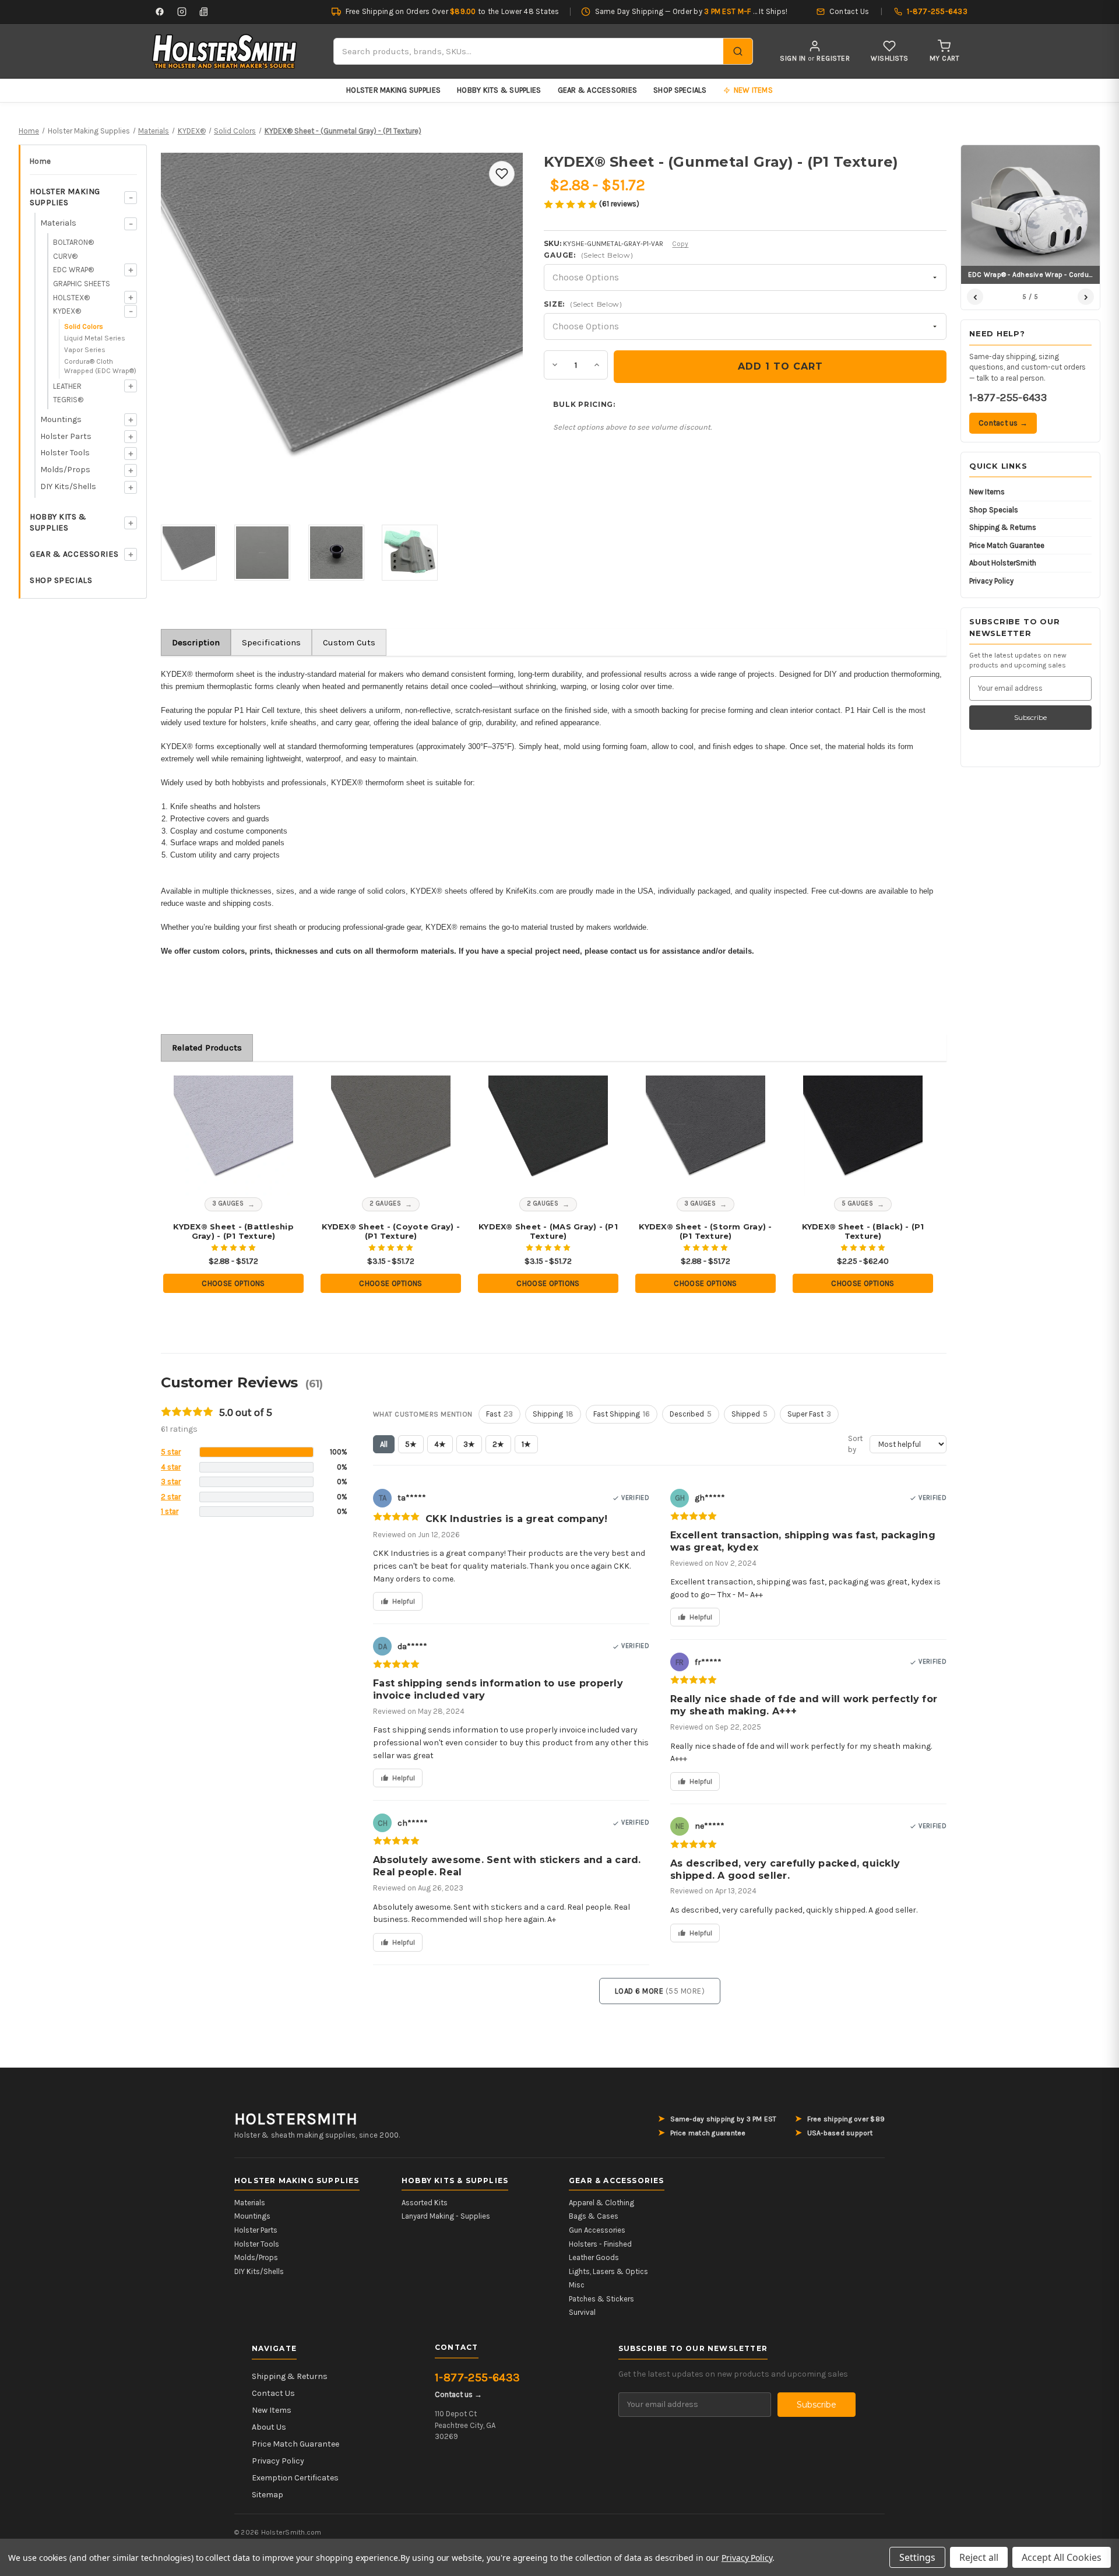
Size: (583, 304)
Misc (577, 2285)
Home (40, 161)
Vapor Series (85, 350)
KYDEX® (67, 311)
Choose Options (233, 1283)
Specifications (271, 642)
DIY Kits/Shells (68, 486)
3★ (469, 1444)
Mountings (61, 419)
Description (196, 642)
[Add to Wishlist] (502, 174)
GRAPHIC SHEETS (82, 284)
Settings (917, 2557)
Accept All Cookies (1062, 2557)
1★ (526, 1444)
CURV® (65, 256)
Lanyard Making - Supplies (446, 2216)
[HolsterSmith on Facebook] (160, 12)
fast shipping (622, 1414)
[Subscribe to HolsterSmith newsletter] (204, 12)
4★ (440, 1444)
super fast (809, 1414)
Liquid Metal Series (95, 338)
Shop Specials (680, 90)
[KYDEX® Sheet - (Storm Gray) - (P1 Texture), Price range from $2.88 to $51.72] (706, 1136)
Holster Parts (66, 436)
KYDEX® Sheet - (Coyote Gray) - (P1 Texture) (391, 1231)
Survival (582, 2312)
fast (499, 1414)
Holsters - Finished (600, 2244)
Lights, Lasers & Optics (608, 2271)
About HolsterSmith (1003, 563)
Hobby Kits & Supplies (499, 90)
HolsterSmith (296, 2119)
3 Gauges (228, 1203)
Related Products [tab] (207, 1048)
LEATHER (67, 386)
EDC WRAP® (73, 270)
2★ (498, 1444)
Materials (58, 223)
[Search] (738, 51)
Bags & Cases (594, 2216)
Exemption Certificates (295, 2478)
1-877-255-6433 (1008, 398)
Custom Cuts (349, 642)
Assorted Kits (425, 2203)
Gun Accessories (597, 2230)
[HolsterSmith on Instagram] (182, 12)
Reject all (979, 2557)
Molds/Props (65, 470)
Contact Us (273, 2393)
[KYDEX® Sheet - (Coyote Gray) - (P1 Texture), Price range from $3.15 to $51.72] (391, 1136)
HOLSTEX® (71, 298)
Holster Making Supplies (393, 90)
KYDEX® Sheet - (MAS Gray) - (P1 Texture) (548, 1231)
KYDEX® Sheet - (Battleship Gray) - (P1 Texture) (233, 1231)
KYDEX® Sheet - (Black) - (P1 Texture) (863, 1231)
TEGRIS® (68, 400)
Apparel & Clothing (601, 2203)
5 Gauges (858, 1203)
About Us (269, 2427)
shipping (553, 1414)
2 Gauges (386, 1203)
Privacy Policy (991, 581)
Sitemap (268, 2495)
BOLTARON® (73, 242)
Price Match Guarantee (1007, 545)
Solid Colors (84, 326)
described (691, 1414)
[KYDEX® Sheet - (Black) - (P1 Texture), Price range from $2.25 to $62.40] (863, 1136)
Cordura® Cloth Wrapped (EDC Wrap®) (100, 366)
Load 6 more (660, 1991)
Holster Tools (65, 453)
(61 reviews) (619, 204)
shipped (749, 1414)
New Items (987, 492)
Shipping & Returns (1003, 527)
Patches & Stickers (601, 2299)
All (384, 1444)
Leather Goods (594, 2257)
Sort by (855, 1444)
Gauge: (588, 255)
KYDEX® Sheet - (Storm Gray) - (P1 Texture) (705, 1231)
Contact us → (1003, 423)
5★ (411, 1444)
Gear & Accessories (598, 90)
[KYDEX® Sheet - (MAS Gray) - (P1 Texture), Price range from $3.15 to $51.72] (548, 1136)
